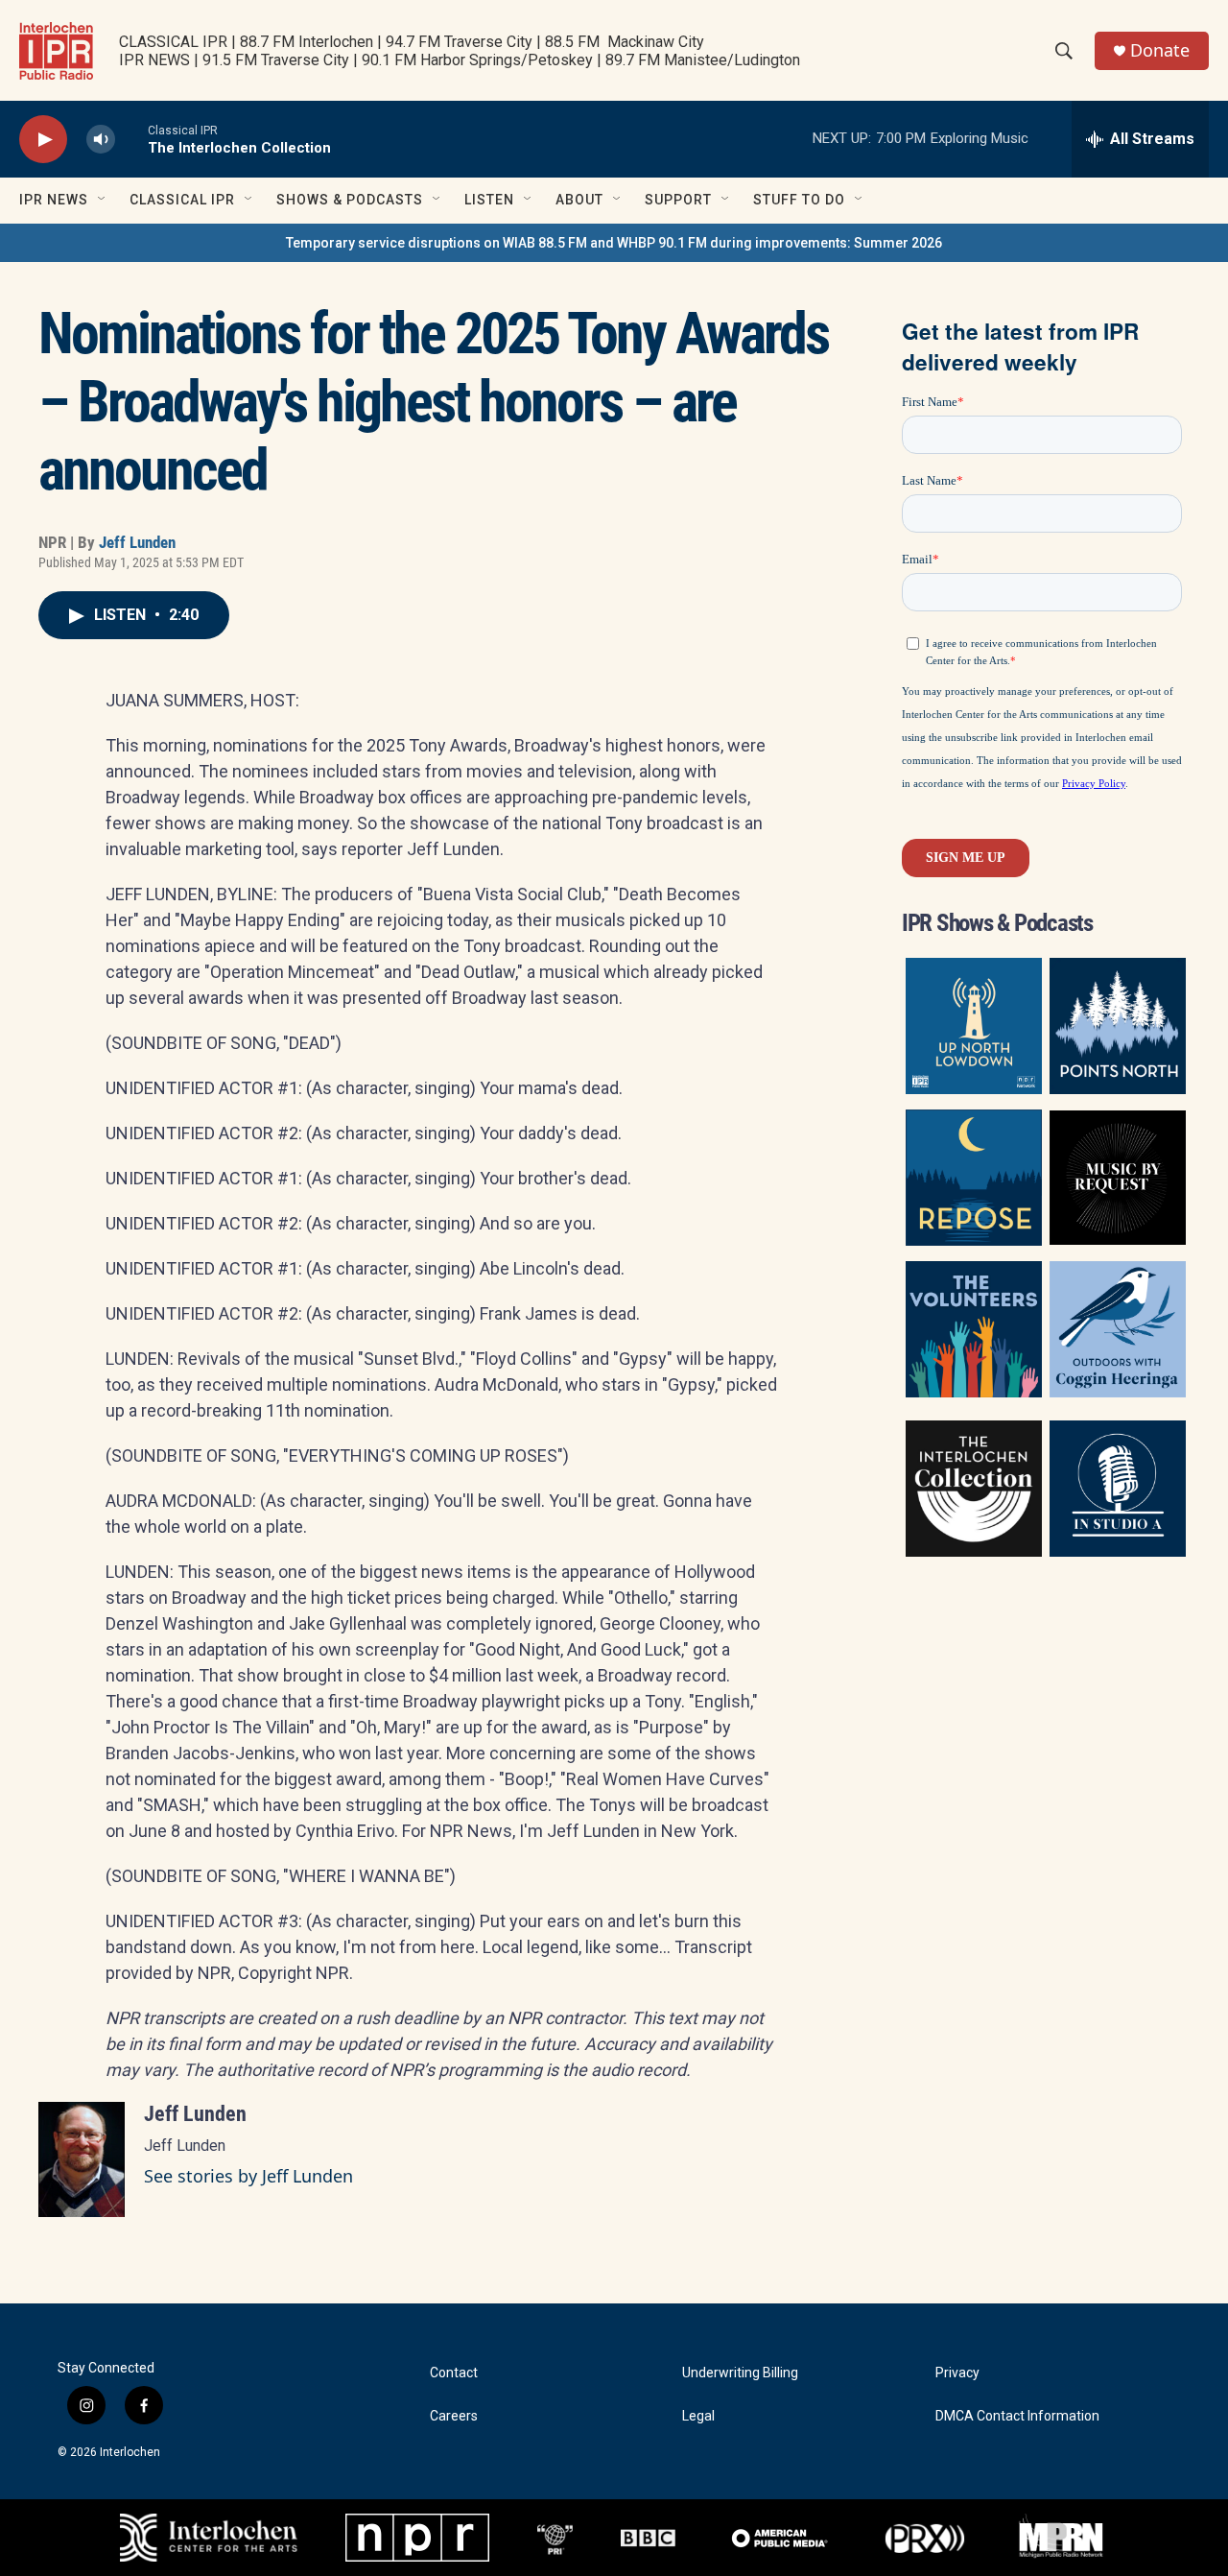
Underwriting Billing (740, 2373)
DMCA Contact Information (1017, 2416)
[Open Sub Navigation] (103, 200)
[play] (43, 140)
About (579, 200)
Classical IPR (182, 200)
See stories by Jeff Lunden (248, 2176)
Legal (698, 2416)
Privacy (957, 2373)
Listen (489, 200)
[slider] (131, 139)
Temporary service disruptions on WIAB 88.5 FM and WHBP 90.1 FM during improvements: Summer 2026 (614, 243)
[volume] (101, 140)
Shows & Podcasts (350, 200)
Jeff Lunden (137, 542)
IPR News (54, 200)
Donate (1160, 50)
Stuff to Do (799, 200)
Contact (454, 2373)
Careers (454, 2416)
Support (678, 200)
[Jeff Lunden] (82, 2159)
